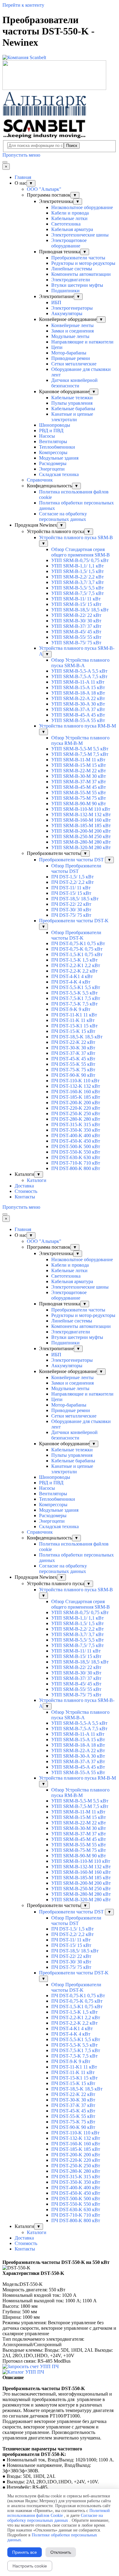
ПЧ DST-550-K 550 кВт (76, 1152)
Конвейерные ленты (72, 325)
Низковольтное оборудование (82, 207)
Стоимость (26, 1191)
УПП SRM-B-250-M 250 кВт (81, 836)
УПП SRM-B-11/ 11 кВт (76, 599)
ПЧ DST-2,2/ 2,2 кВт (72, 882)
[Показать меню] (5, 162)
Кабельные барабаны (73, 409)
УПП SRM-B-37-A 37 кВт (78, 709)
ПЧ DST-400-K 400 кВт (76, 1135)
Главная (23, 177)
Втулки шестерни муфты (77, 285)
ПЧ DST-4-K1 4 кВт (72, 976)
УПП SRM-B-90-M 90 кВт (79, 804)
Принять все (25, 2552)
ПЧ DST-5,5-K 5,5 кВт (74, 993)
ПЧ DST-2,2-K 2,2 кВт (74, 971)
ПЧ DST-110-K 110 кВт (75, 1081)
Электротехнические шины (80, 235)
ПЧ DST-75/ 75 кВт (71, 915)
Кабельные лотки (69, 218)
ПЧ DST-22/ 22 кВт (71, 904)
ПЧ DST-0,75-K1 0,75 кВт (78, 943)
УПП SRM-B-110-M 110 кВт (81, 809)
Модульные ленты (70, 336)
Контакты (25, 1197)
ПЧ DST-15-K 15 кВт (73, 1031)
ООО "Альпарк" (44, 189)
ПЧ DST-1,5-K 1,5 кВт (74, 960)
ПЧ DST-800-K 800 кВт (76, 1168)
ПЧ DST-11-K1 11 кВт (74, 1015)
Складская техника (59, 474)
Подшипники (65, 291)
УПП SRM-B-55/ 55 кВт (76, 637)
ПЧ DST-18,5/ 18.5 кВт (75, 899)
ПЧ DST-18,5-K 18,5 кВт (77, 1037)
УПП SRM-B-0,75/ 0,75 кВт (80, 560)
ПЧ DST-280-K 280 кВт (76, 1119)
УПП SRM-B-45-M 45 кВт (79, 787)
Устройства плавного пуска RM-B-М (78, 726)
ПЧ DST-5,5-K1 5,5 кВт (76, 987)
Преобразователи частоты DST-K (74, 921)
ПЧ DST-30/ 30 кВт (71, 910)
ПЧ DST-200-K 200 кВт (76, 1103)
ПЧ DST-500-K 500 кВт (76, 1146)
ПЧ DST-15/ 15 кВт (71, 893)
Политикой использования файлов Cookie (59, 2513)
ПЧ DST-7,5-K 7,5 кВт (74, 1004)
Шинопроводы (55, 425)
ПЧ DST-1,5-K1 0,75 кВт (77, 954)
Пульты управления (72, 403)
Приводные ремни (71, 358)
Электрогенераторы (72, 308)
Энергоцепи (52, 469)
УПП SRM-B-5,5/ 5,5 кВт (78, 588)
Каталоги (37, 1180)
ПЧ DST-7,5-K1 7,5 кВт (76, 998)
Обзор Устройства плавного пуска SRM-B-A (80, 663)
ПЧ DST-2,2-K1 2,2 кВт (76, 965)
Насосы (47, 436)
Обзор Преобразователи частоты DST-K (76, 935)
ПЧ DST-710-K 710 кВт (76, 1163)
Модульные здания (59, 458)
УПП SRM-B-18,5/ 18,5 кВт (80, 610)
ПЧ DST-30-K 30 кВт (73, 1048)
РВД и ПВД (51, 431)
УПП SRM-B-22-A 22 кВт (78, 698)
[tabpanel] (60, 2262)
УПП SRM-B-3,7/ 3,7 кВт (78, 582)
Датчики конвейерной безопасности (74, 383)
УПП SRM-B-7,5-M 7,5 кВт (80, 754)
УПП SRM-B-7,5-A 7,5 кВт (79, 676)
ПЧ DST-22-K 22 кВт (73, 1042)
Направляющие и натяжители (82, 342)
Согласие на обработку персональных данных (63, 516)
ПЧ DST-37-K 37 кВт (73, 1053)
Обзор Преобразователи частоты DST (76, 868)
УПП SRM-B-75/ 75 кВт (76, 643)
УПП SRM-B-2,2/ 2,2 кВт (78, 577)
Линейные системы (72, 269)
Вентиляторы (53, 441)
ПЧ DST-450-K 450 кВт (76, 1141)
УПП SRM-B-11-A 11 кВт (78, 682)
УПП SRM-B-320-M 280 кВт (81, 847)
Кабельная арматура (72, 229)
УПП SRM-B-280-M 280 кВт (81, 842)
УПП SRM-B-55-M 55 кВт (79, 793)
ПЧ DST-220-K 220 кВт (76, 1108)
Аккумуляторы (67, 313)
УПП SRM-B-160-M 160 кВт (81, 820)
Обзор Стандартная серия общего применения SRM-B (81, 552)
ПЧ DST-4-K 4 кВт (71, 982)
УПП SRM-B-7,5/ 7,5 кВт (78, 593)
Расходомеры (53, 463)
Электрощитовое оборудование (69, 243)
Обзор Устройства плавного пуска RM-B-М (80, 740)
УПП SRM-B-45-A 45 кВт (78, 715)
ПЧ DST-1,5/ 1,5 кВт (72, 877)
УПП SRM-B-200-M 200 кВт (81, 831)
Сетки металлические (74, 364)
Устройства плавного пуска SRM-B (76, 537)
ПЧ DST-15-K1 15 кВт (74, 1026)
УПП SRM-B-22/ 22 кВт (76, 615)
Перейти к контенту (23, 5)
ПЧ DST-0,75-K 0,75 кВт (77, 949)
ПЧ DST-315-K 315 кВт (76, 1124)
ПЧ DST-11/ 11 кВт (71, 888)
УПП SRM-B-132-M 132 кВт (81, 815)
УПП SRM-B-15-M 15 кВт (79, 765)
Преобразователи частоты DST (72, 860)
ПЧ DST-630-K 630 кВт (76, 1157)
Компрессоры (53, 452)
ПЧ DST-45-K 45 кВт (73, 1059)
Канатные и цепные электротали (72, 417)
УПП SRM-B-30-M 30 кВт (79, 776)
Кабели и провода (70, 213)
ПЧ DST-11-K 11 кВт (73, 1020)
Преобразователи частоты (78, 258)
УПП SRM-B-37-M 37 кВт (79, 782)
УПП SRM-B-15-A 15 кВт (78, 687)
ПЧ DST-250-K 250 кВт (76, 1114)
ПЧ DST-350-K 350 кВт (76, 1130)
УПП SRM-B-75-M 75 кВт (79, 798)
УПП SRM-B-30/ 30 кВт (76, 621)
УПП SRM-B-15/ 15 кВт (76, 604)
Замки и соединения (72, 331)
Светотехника (66, 224)
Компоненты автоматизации (81, 274)
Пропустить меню (21, 155)
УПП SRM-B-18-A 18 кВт (78, 693)
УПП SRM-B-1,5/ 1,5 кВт (78, 571)
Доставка (24, 1186)
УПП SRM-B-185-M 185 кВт (81, 825)
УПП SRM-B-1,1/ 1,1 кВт (78, 566)
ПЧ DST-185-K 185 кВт (76, 1097)
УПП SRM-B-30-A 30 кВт (78, 704)
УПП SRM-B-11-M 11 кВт (78, 760)
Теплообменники (57, 447)
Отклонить (61, 2552)
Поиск (72, 146)
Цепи (57, 347)
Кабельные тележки (72, 398)
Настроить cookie (30, 2566)
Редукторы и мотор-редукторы (83, 263)
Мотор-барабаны (69, 353)
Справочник (40, 480)
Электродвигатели (71, 280)
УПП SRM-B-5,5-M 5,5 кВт (80, 749)
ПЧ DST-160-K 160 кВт (76, 1092)
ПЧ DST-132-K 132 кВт (76, 1086)
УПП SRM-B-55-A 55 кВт (78, 720)
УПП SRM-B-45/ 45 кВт (76, 632)
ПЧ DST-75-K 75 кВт (73, 1070)
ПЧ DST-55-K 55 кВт (73, 1064)
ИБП (56, 302)
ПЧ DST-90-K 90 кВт (73, 1075)
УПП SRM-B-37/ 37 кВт (76, 626)
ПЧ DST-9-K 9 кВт (71, 1009)
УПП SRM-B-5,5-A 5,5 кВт (79, 671)
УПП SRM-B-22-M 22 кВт (79, 771)
